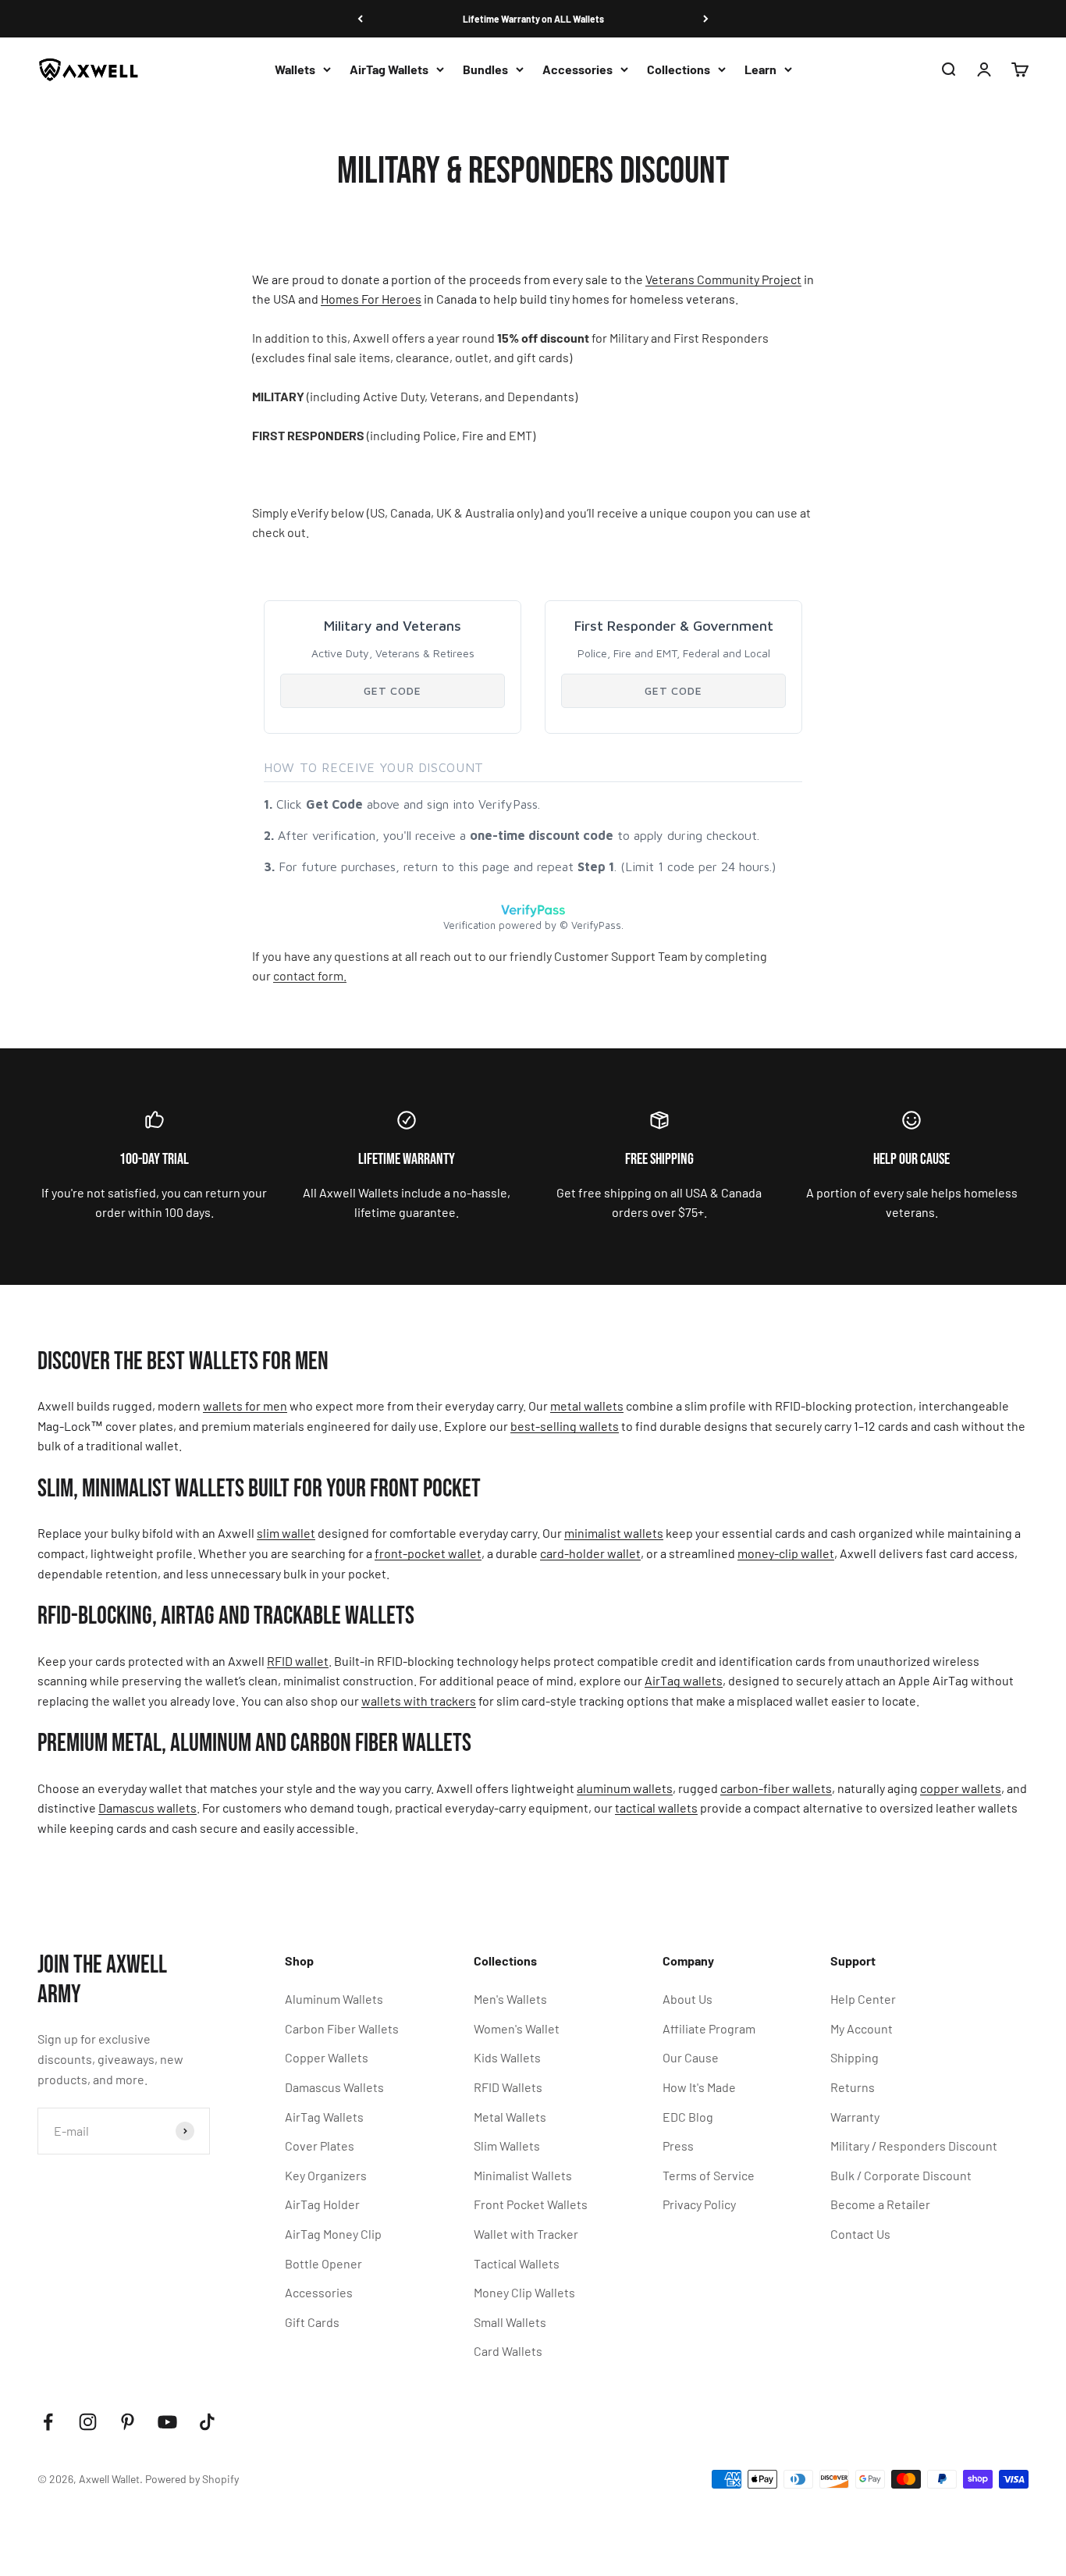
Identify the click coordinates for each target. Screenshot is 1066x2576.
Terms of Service (709, 2175)
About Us (688, 1999)
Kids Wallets (507, 2057)
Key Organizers (326, 2175)
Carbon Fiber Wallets (342, 2028)
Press (678, 2145)
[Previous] (360, 19)
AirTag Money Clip (333, 2234)
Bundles (485, 69)
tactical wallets (656, 1807)
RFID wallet (298, 1661)
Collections (679, 69)
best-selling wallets (565, 1426)
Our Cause (691, 2057)
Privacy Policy (699, 2204)
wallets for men (245, 1405)
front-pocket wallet (428, 1553)
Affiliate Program (709, 2028)
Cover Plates (320, 2145)
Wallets (295, 69)
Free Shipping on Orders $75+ (533, 20)
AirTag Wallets (389, 69)
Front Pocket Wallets (531, 2204)
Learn (760, 69)
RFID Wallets (508, 2087)
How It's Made (699, 2087)
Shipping (855, 2057)
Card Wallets (508, 2351)
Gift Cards (312, 2322)
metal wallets (587, 1405)
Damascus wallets (147, 1807)
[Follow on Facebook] (48, 2422)
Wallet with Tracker (526, 2234)
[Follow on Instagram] (88, 2422)
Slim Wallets (507, 2145)
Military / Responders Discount (914, 2145)
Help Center (863, 1999)
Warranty (855, 2117)
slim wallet (286, 1533)
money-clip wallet (786, 1553)
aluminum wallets (625, 1788)
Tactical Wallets (517, 2263)
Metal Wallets (510, 2117)
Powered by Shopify (192, 2479)
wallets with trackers (419, 1701)
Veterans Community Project (723, 279)
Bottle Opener (323, 2263)
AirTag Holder (322, 2204)
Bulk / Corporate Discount (901, 2175)
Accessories (577, 69)
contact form (310, 975)
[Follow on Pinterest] (128, 2422)
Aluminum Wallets (334, 1999)
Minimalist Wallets (523, 2175)
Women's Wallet (517, 2028)
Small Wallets (510, 2322)
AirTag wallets (684, 1680)
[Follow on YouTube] (167, 2422)
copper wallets (961, 1788)
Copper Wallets (327, 2057)
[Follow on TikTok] (207, 2422)
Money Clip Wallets (524, 2292)
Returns (853, 2087)
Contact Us (860, 2234)
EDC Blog (688, 2117)
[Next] (706, 19)
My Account (862, 2028)
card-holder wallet (590, 1553)
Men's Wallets (510, 1999)
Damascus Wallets (334, 2087)
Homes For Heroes (371, 299)
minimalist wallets (614, 1533)
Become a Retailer (880, 2204)
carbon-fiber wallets (776, 1788)
